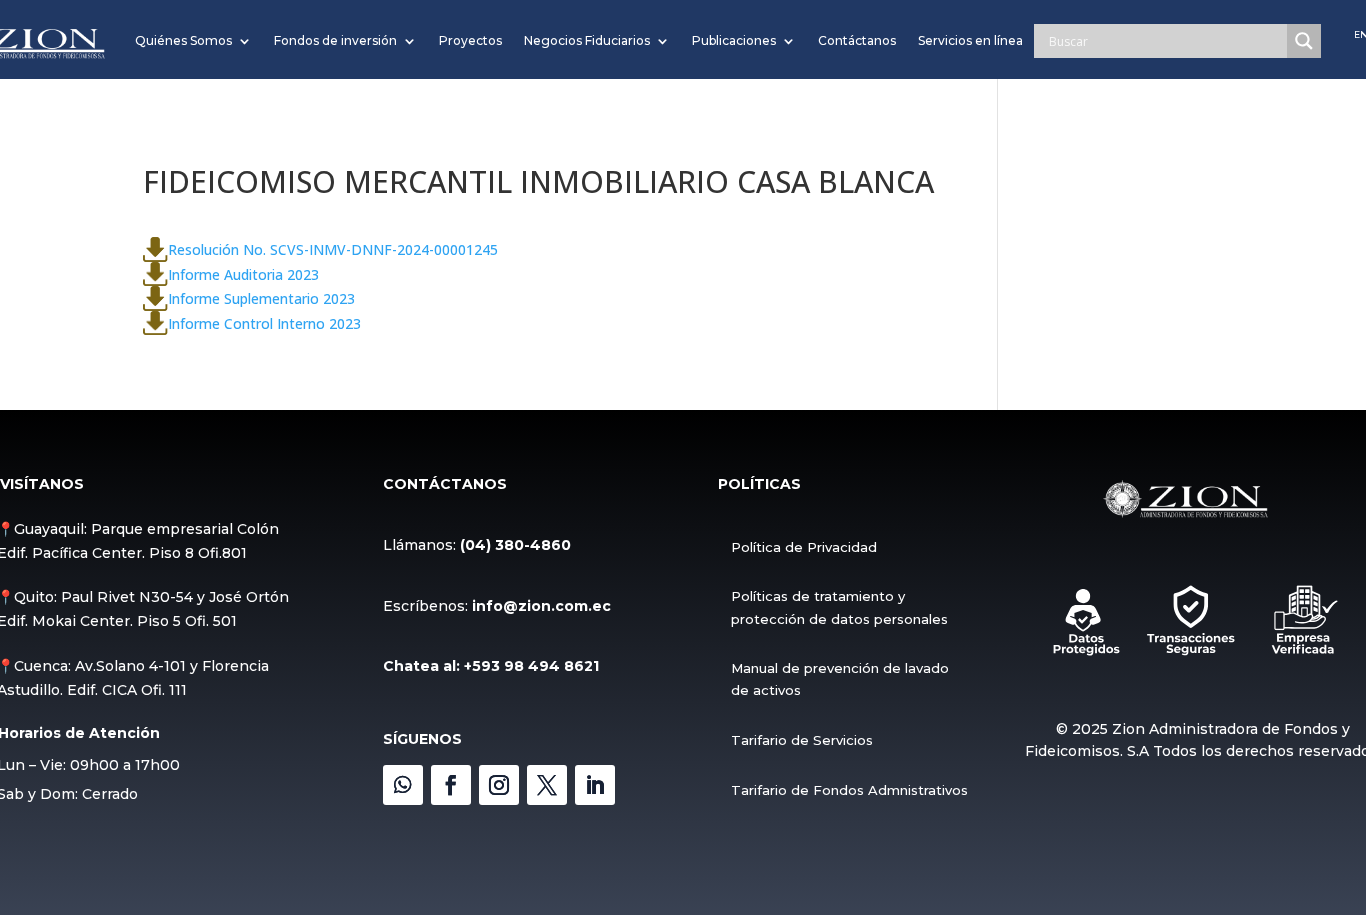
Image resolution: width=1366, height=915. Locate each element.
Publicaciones (734, 40)
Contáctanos (857, 40)
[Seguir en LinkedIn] (595, 785)
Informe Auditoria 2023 (243, 273)
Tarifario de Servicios (802, 740)
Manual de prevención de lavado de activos (840, 679)
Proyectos (470, 40)
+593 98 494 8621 (531, 666)
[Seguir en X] (547, 785)
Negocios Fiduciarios (587, 40)
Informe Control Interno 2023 (264, 322)
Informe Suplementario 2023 (261, 298)
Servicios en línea (970, 40)
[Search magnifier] (1304, 41)
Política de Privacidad (804, 547)
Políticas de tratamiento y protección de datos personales (839, 607)
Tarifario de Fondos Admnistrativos (849, 790)
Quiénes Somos (183, 40)
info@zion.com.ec (541, 606)
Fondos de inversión (335, 40)
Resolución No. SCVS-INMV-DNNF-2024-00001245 (333, 249)
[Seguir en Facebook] (451, 785)
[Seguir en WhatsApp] (403, 785)
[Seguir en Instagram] (499, 785)
